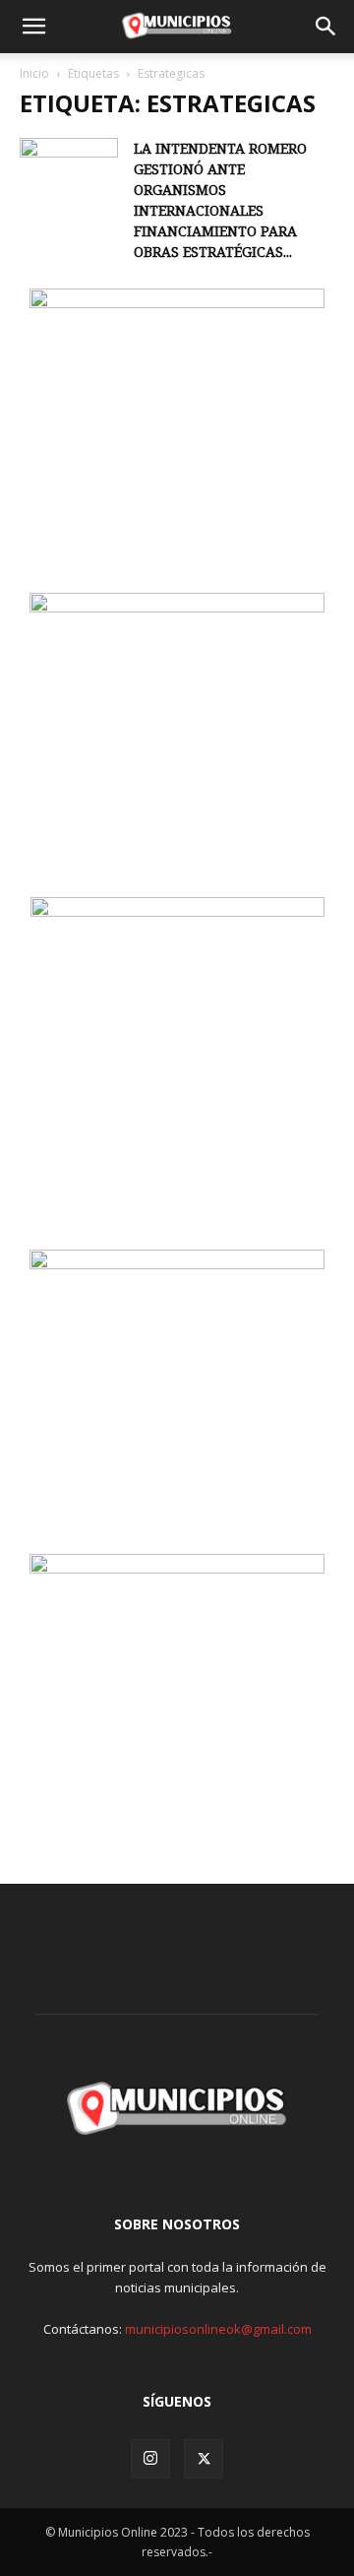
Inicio (34, 73)
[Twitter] (204, 2459)
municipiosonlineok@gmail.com (218, 2329)
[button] (33, 27)
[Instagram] (150, 2459)
